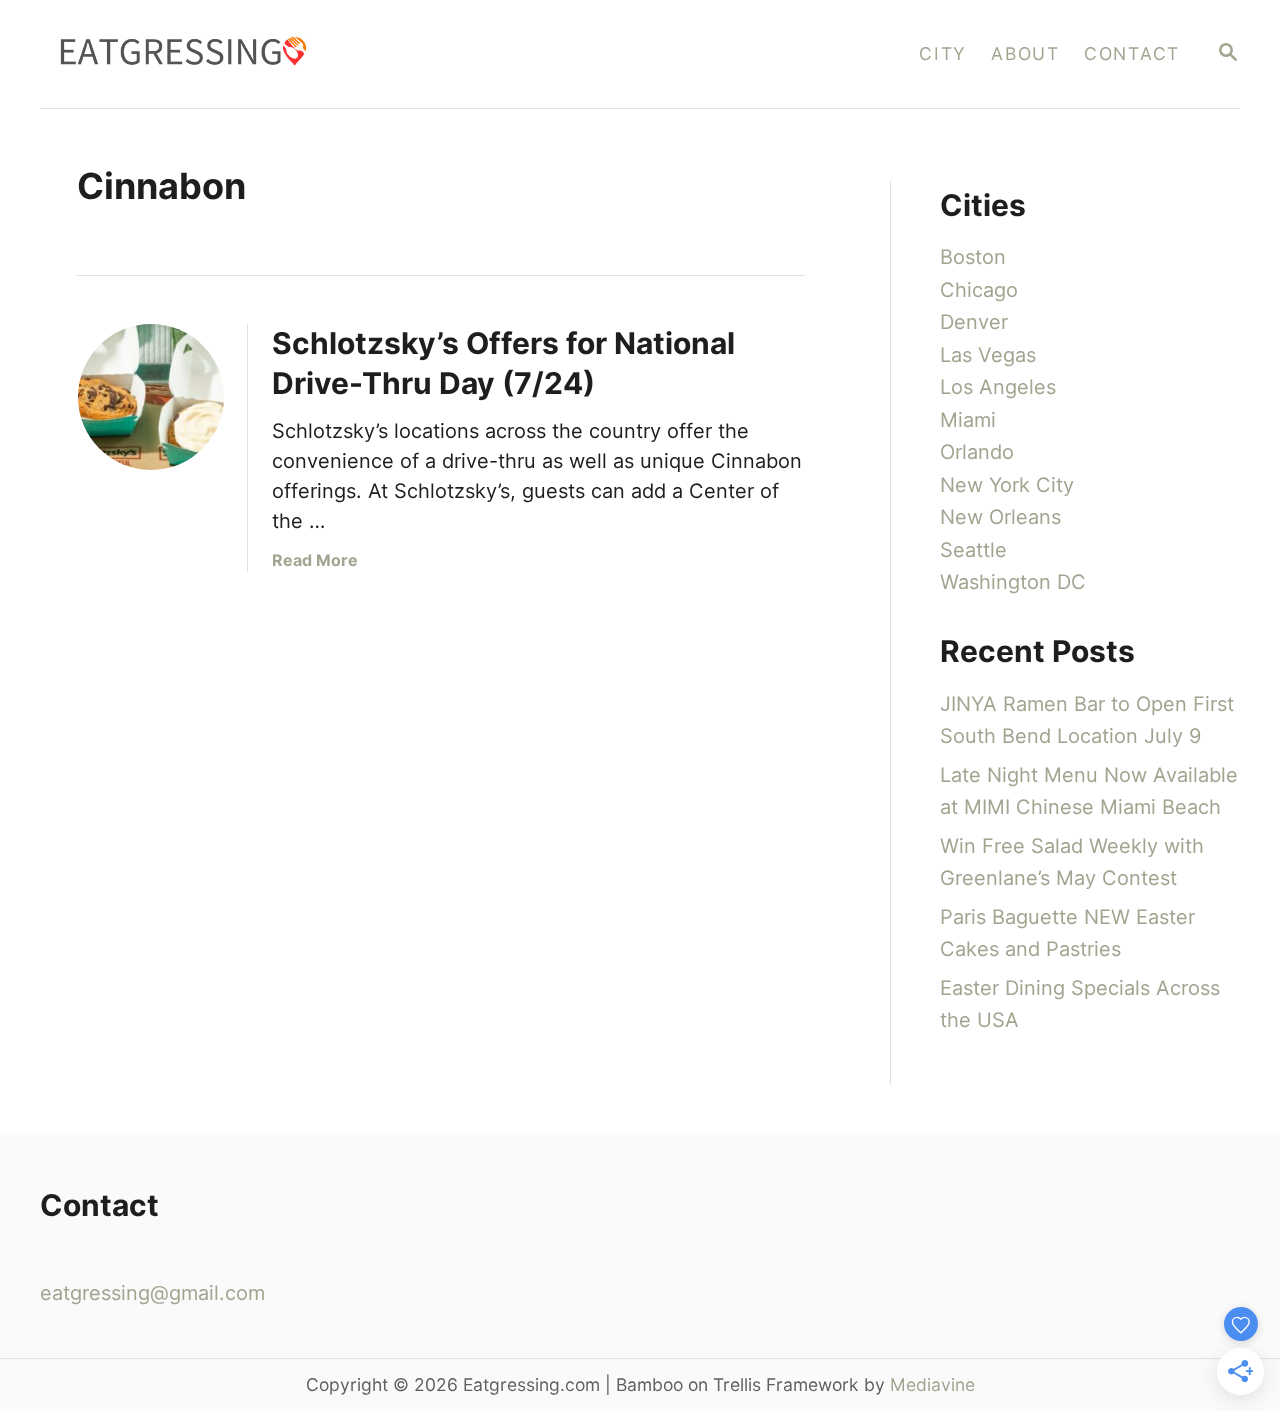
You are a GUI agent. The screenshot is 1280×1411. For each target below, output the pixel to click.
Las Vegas (988, 355)
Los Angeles (998, 387)
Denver (974, 322)
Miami (968, 420)
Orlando (977, 452)
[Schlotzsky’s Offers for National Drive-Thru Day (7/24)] (151, 397)
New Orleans (1000, 517)
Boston (973, 257)
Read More (315, 560)
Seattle (973, 550)
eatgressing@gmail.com (152, 1293)
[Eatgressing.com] (332, 54)
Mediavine (932, 1384)
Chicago (979, 290)
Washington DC (1013, 582)
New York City (1007, 485)
